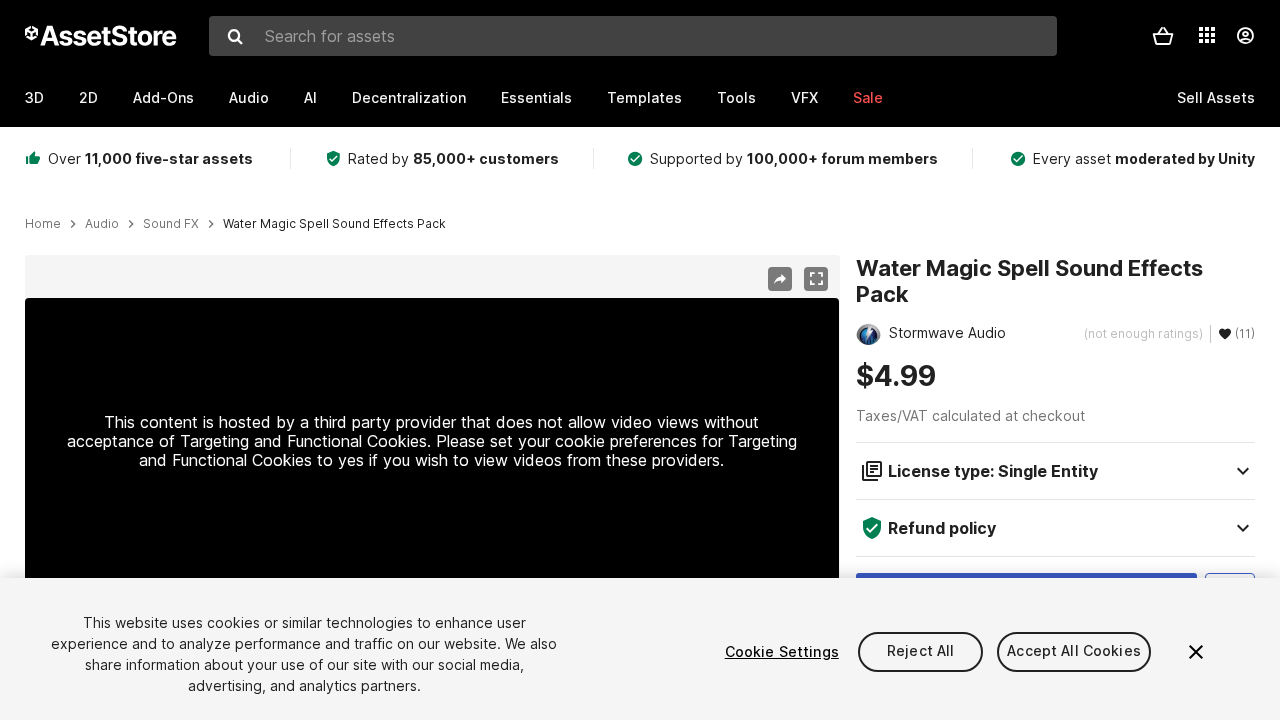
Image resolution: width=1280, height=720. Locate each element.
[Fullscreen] (816, 279)
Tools (736, 97)
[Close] (1196, 652)
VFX (804, 97)
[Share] (780, 279)
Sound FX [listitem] (171, 224)
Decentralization (409, 97)
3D (34, 97)
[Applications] (1207, 35)
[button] (1163, 36)
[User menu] (1245, 36)
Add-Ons (163, 97)
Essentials (536, 97)
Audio (249, 97)
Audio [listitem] (102, 224)
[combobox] (633, 36)
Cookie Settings (782, 651)
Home (43, 224)
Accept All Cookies (1074, 651)
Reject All (920, 651)
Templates (644, 97)
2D (88, 97)
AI (310, 97)
